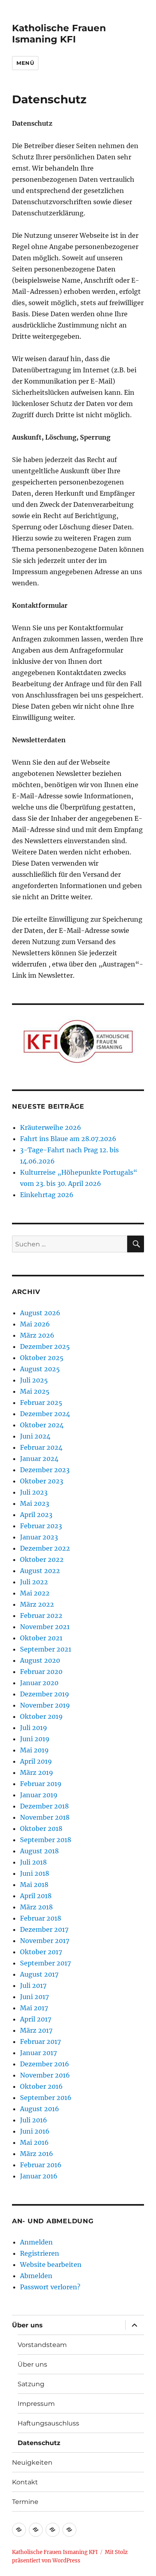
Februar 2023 (41, 1526)
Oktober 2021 (41, 1638)
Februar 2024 (41, 1447)
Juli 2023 (34, 1492)
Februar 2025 (41, 1403)
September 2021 (46, 1649)
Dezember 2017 (44, 1929)
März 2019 (37, 1772)
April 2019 (36, 1761)
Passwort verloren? (50, 2287)
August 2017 (39, 1974)
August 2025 (40, 1369)
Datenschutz (39, 2443)
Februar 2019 (41, 1784)
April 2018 (36, 1896)
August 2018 (39, 1851)
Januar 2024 (39, 1459)
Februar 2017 (40, 2042)
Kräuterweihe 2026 (51, 1127)
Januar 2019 (39, 1795)
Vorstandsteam (42, 2345)
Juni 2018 (35, 1873)
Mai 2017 (34, 2008)
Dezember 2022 (45, 1548)
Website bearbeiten (51, 2265)
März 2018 (36, 1907)
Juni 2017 (34, 1997)
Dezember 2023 (45, 1470)
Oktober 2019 (41, 1716)
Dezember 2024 (45, 1414)
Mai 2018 (34, 1885)
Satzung (31, 2384)
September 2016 (46, 2098)
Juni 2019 (35, 1739)
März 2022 (37, 1604)
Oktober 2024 (42, 1425)
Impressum (36, 2404)
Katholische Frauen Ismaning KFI (59, 34)
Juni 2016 (35, 2131)
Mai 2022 (35, 1593)
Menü (25, 63)
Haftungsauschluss (48, 2423)
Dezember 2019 (45, 1694)
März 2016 (37, 2154)
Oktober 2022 (42, 1559)
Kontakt (25, 2482)
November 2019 (45, 1705)
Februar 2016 (41, 2165)
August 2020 (40, 1660)
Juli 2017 (33, 1985)
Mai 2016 (34, 2142)
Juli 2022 (34, 1582)
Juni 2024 (35, 1436)
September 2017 (45, 1963)
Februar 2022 (41, 1616)
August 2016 (40, 2109)
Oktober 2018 (41, 1829)
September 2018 (46, 1840)
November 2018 (45, 1817)
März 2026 (37, 1335)
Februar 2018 (41, 1918)
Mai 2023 (35, 1503)
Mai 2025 (35, 1391)
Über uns (27, 2325)
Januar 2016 (39, 2176)
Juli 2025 (34, 1380)
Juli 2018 (33, 1862)
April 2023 (36, 1515)
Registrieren (40, 2253)
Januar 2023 (39, 1537)
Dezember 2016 (45, 2064)
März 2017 (36, 2030)
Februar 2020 (41, 1672)
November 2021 (45, 1627)
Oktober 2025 (42, 1358)
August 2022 (40, 1571)
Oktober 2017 (41, 1952)
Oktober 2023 (42, 1481)
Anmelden (36, 2242)
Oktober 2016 (41, 2086)
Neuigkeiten (32, 2462)
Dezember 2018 (44, 1806)
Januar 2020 (39, 1683)
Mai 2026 (35, 1324)
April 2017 (36, 2019)
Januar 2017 (38, 2053)
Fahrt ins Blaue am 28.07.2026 (68, 1139)
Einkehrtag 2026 (47, 1195)
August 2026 (40, 1313)
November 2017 (45, 1941)
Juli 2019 (34, 1728)
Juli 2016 (34, 2120)
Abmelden (36, 2276)
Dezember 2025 (45, 1346)
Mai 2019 (34, 1750)
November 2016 (45, 2075)
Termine (25, 2502)
